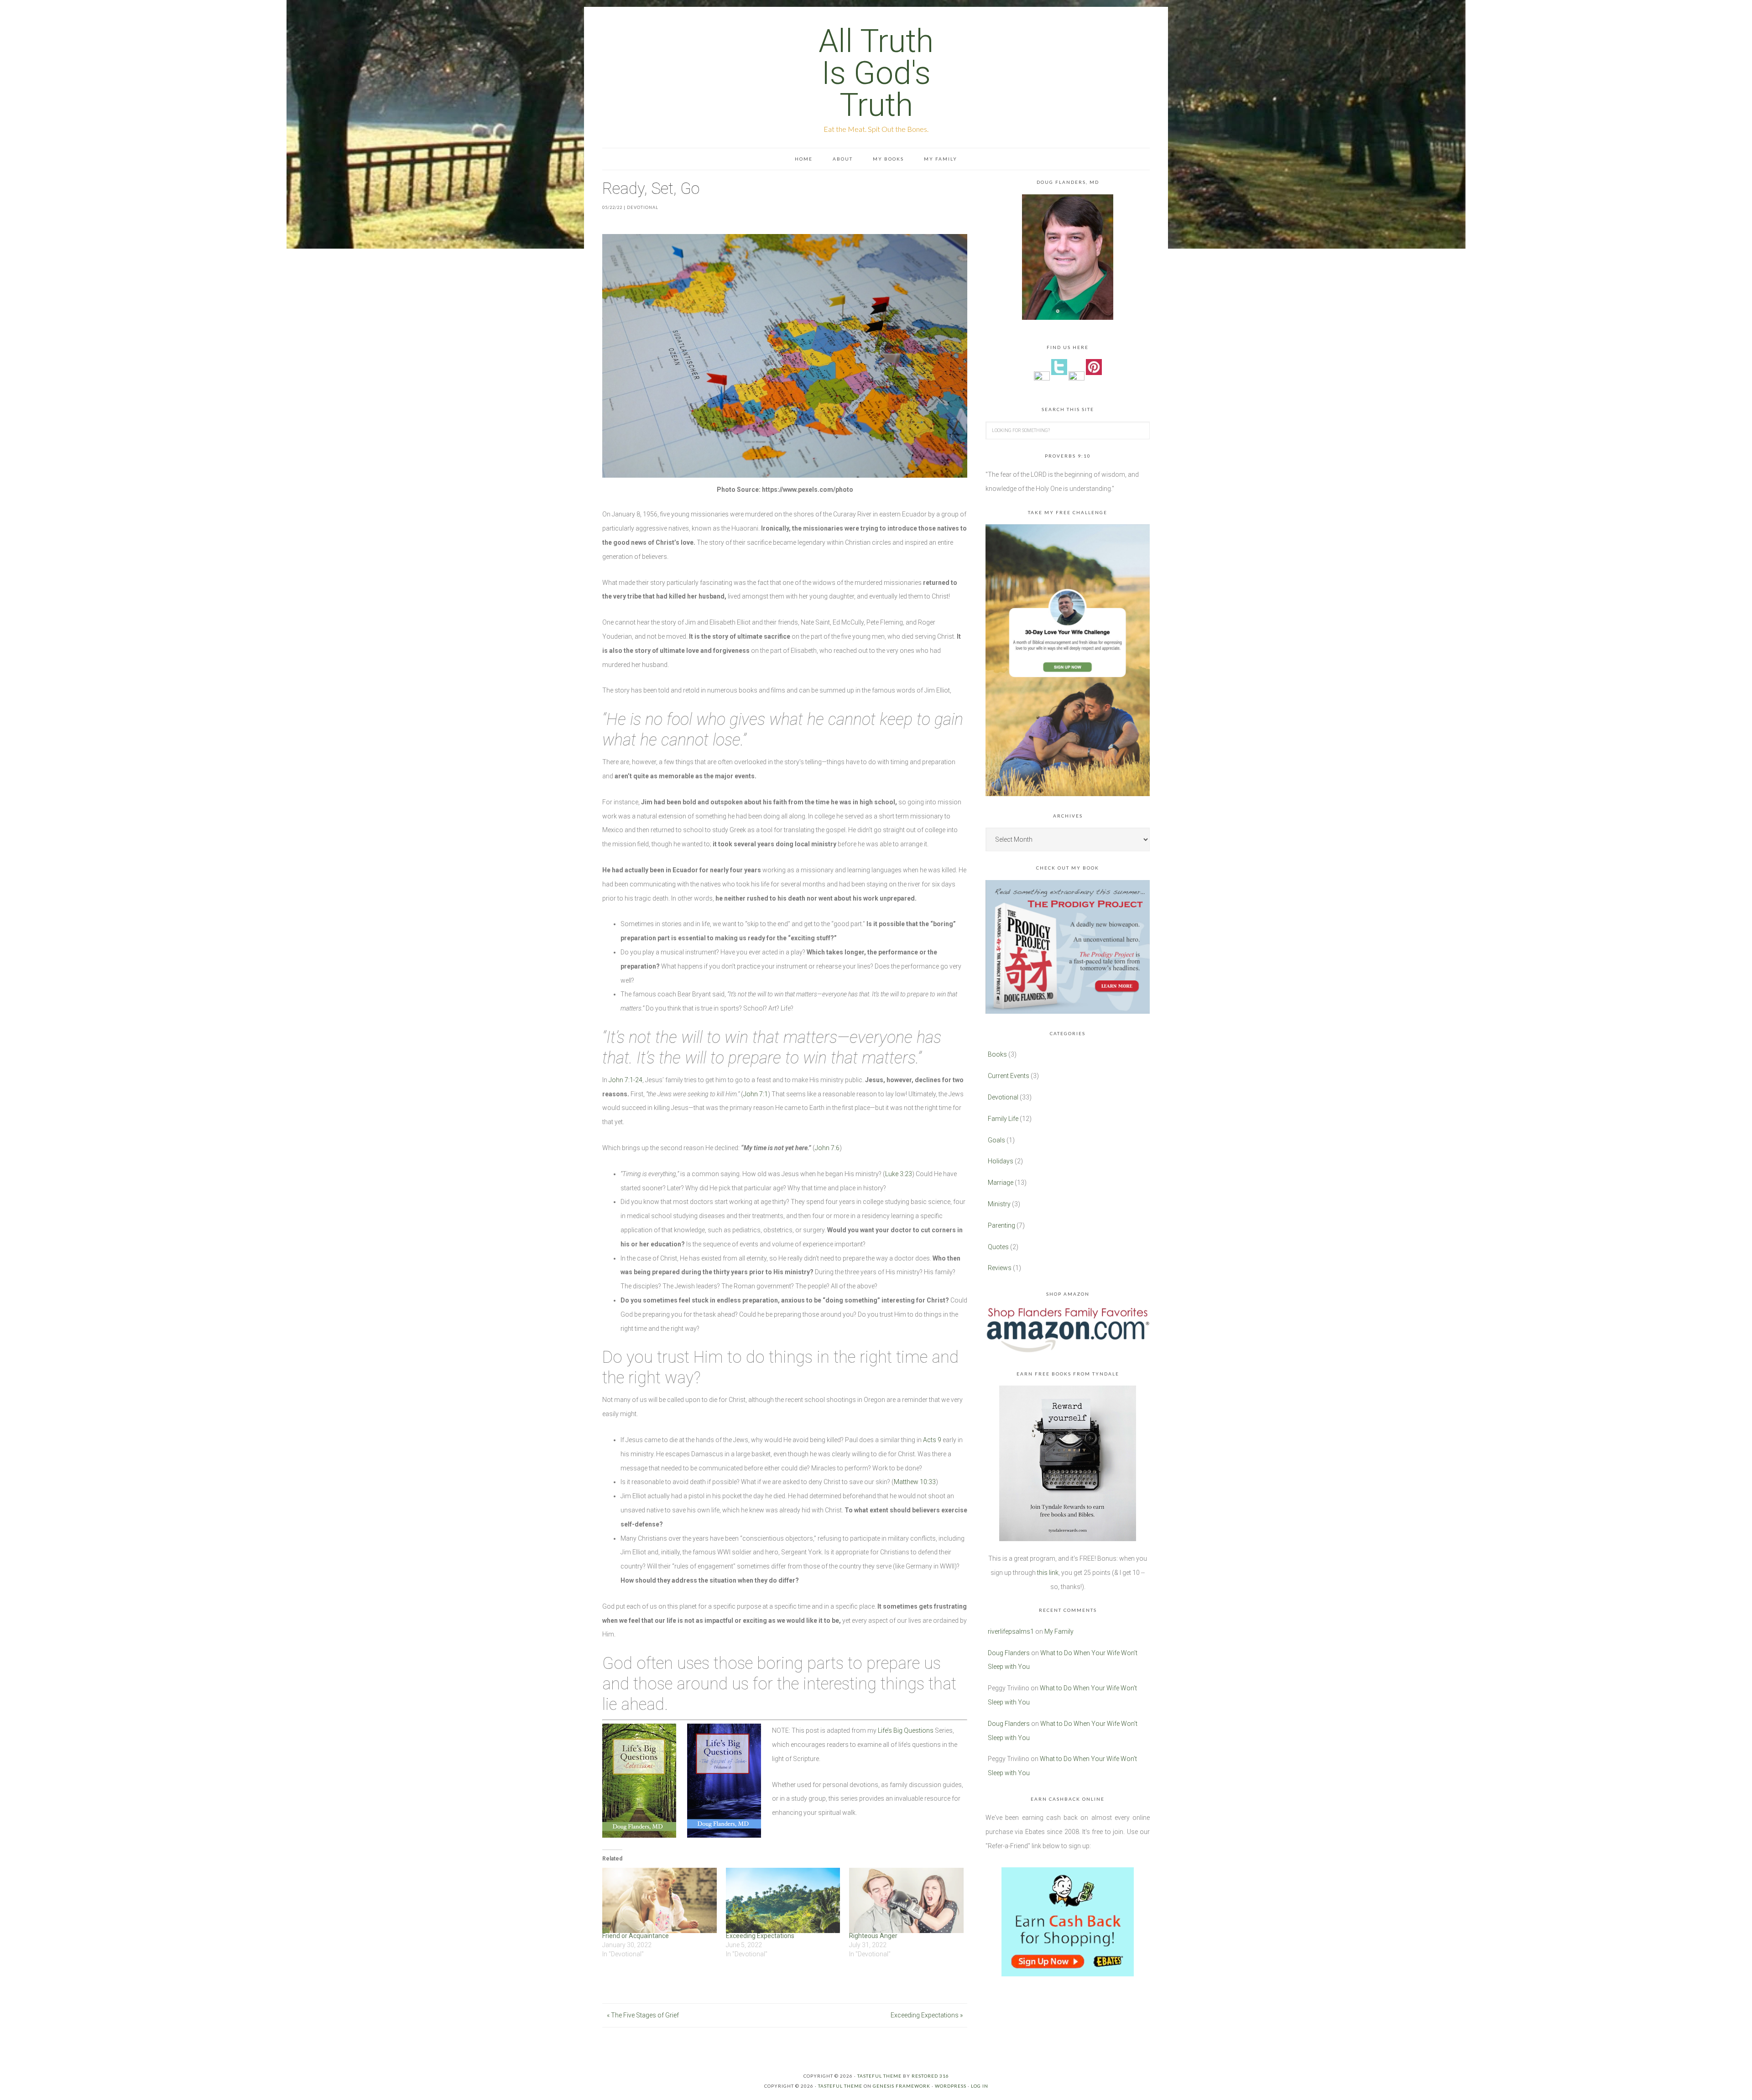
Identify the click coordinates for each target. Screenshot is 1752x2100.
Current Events (1009, 1076)
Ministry (999, 1204)
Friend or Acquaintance (636, 1936)
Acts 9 (932, 1440)
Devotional (643, 207)
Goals (996, 1140)
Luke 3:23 (899, 1174)
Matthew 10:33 (915, 1482)
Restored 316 (930, 2076)
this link (1048, 1573)
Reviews (1000, 1268)
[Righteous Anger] (906, 1900)
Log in (980, 2086)
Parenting (1001, 1225)
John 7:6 (827, 1148)
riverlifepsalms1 (1011, 1631)
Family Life (1003, 1119)
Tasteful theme (879, 2076)
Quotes (998, 1247)
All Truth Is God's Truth (876, 73)
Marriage (1001, 1183)
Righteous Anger (873, 1936)
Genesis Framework (902, 2086)
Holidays (1001, 1161)
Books (997, 1054)
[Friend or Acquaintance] (660, 1900)
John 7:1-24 (626, 1080)
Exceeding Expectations (760, 1936)
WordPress (951, 2086)
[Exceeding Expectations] (783, 1900)
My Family (1059, 1631)
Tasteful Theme (840, 2086)
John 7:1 (756, 1094)
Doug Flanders (1009, 1653)
